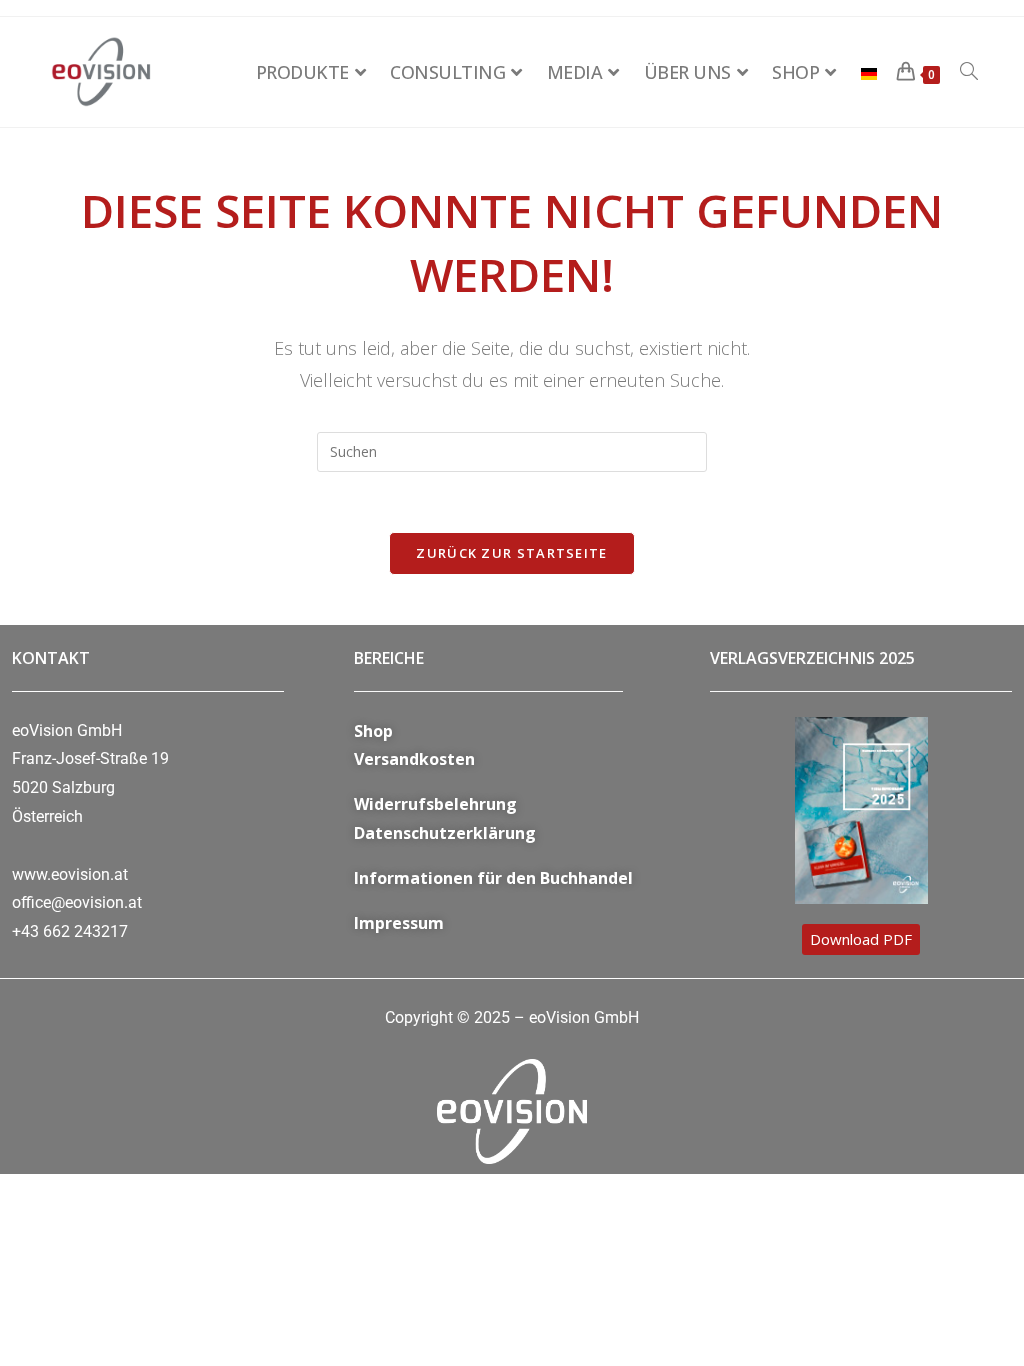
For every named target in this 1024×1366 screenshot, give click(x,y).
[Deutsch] (869, 72)
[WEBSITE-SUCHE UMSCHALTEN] (969, 72)
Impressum (399, 923)
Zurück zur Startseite (511, 553)
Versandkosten (414, 759)
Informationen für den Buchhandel (493, 878)
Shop (373, 731)
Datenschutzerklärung (445, 833)
